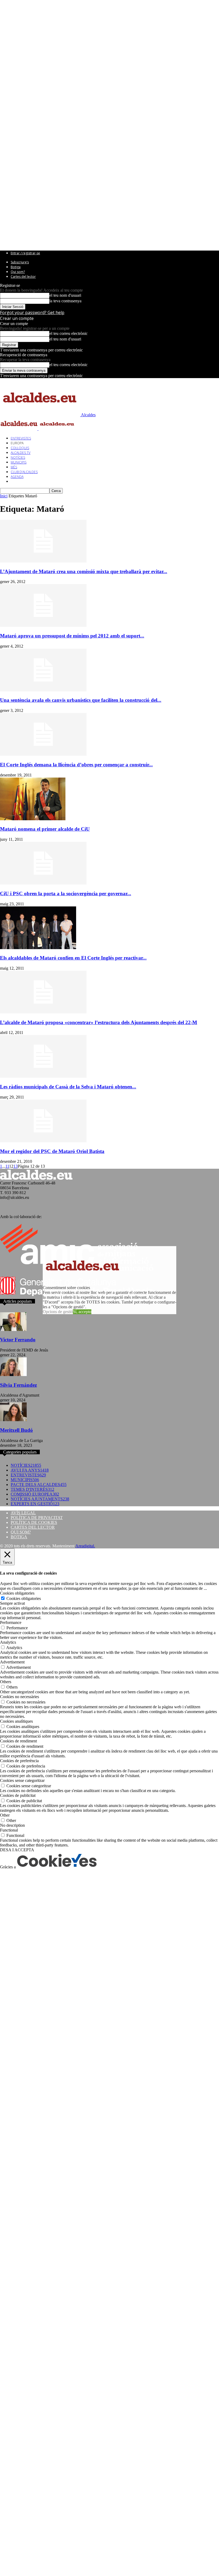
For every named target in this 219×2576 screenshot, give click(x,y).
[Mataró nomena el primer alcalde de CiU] (33, 819)
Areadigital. (85, 1546)
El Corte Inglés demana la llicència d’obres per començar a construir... (76, 765)
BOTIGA (19, 1537)
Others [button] (6, 1682)
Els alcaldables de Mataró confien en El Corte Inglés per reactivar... (73, 958)
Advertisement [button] (12, 1662)
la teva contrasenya (65, 301)
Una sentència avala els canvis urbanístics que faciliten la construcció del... (81, 700)
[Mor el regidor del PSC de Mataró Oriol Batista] (43, 1141)
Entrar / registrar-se (25, 253)
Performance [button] (11, 1622)
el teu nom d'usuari (65, 295)
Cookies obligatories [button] (17, 1593)
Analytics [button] (8, 1642)
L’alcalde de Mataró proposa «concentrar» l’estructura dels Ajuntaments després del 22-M (99, 1022)
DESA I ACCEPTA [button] (17, 1850)
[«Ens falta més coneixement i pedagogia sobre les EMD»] (13, 1329)
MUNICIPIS (19, 462)
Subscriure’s (20, 262)
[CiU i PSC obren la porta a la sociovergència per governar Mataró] (43, 883)
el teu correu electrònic (69, 333)
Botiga (16, 267)
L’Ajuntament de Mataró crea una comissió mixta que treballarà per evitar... (84, 571)
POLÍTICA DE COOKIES (34, 1522)
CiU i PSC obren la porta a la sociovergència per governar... (66, 893)
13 (15, 1166)
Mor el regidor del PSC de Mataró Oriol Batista (52, 1151)
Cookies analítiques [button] (16, 1721)
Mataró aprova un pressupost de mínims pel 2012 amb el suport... (72, 636)
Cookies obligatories (24, 1598)
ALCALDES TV (21, 453)
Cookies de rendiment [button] (18, 1741)
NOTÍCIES (18, 457)
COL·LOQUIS (20, 448)
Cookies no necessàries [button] (19, 1697)
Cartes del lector (23, 277)
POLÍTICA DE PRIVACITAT (37, 1518)
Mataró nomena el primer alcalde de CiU (45, 829)
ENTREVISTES (21, 438)
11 (7, 1166)
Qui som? (18, 272)
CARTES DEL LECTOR (33, 1527)
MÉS (14, 467)
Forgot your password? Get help (32, 312)
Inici (4, 496)
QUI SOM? (21, 1532)
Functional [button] (9, 1830)
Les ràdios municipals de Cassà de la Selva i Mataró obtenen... (68, 1087)
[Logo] (19, 429)
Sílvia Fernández (18, 1385)
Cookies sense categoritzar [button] (22, 1780)
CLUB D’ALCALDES (24, 472)
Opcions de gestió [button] (58, 1312)
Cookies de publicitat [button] (18, 1795)
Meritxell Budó (16, 1430)
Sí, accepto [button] (82, 1312)
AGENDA (17, 477)
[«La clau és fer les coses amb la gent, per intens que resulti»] (13, 1375)
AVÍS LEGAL (23, 1513)
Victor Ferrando (18, 1340)
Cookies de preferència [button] (19, 1761)
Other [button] (5, 1815)
